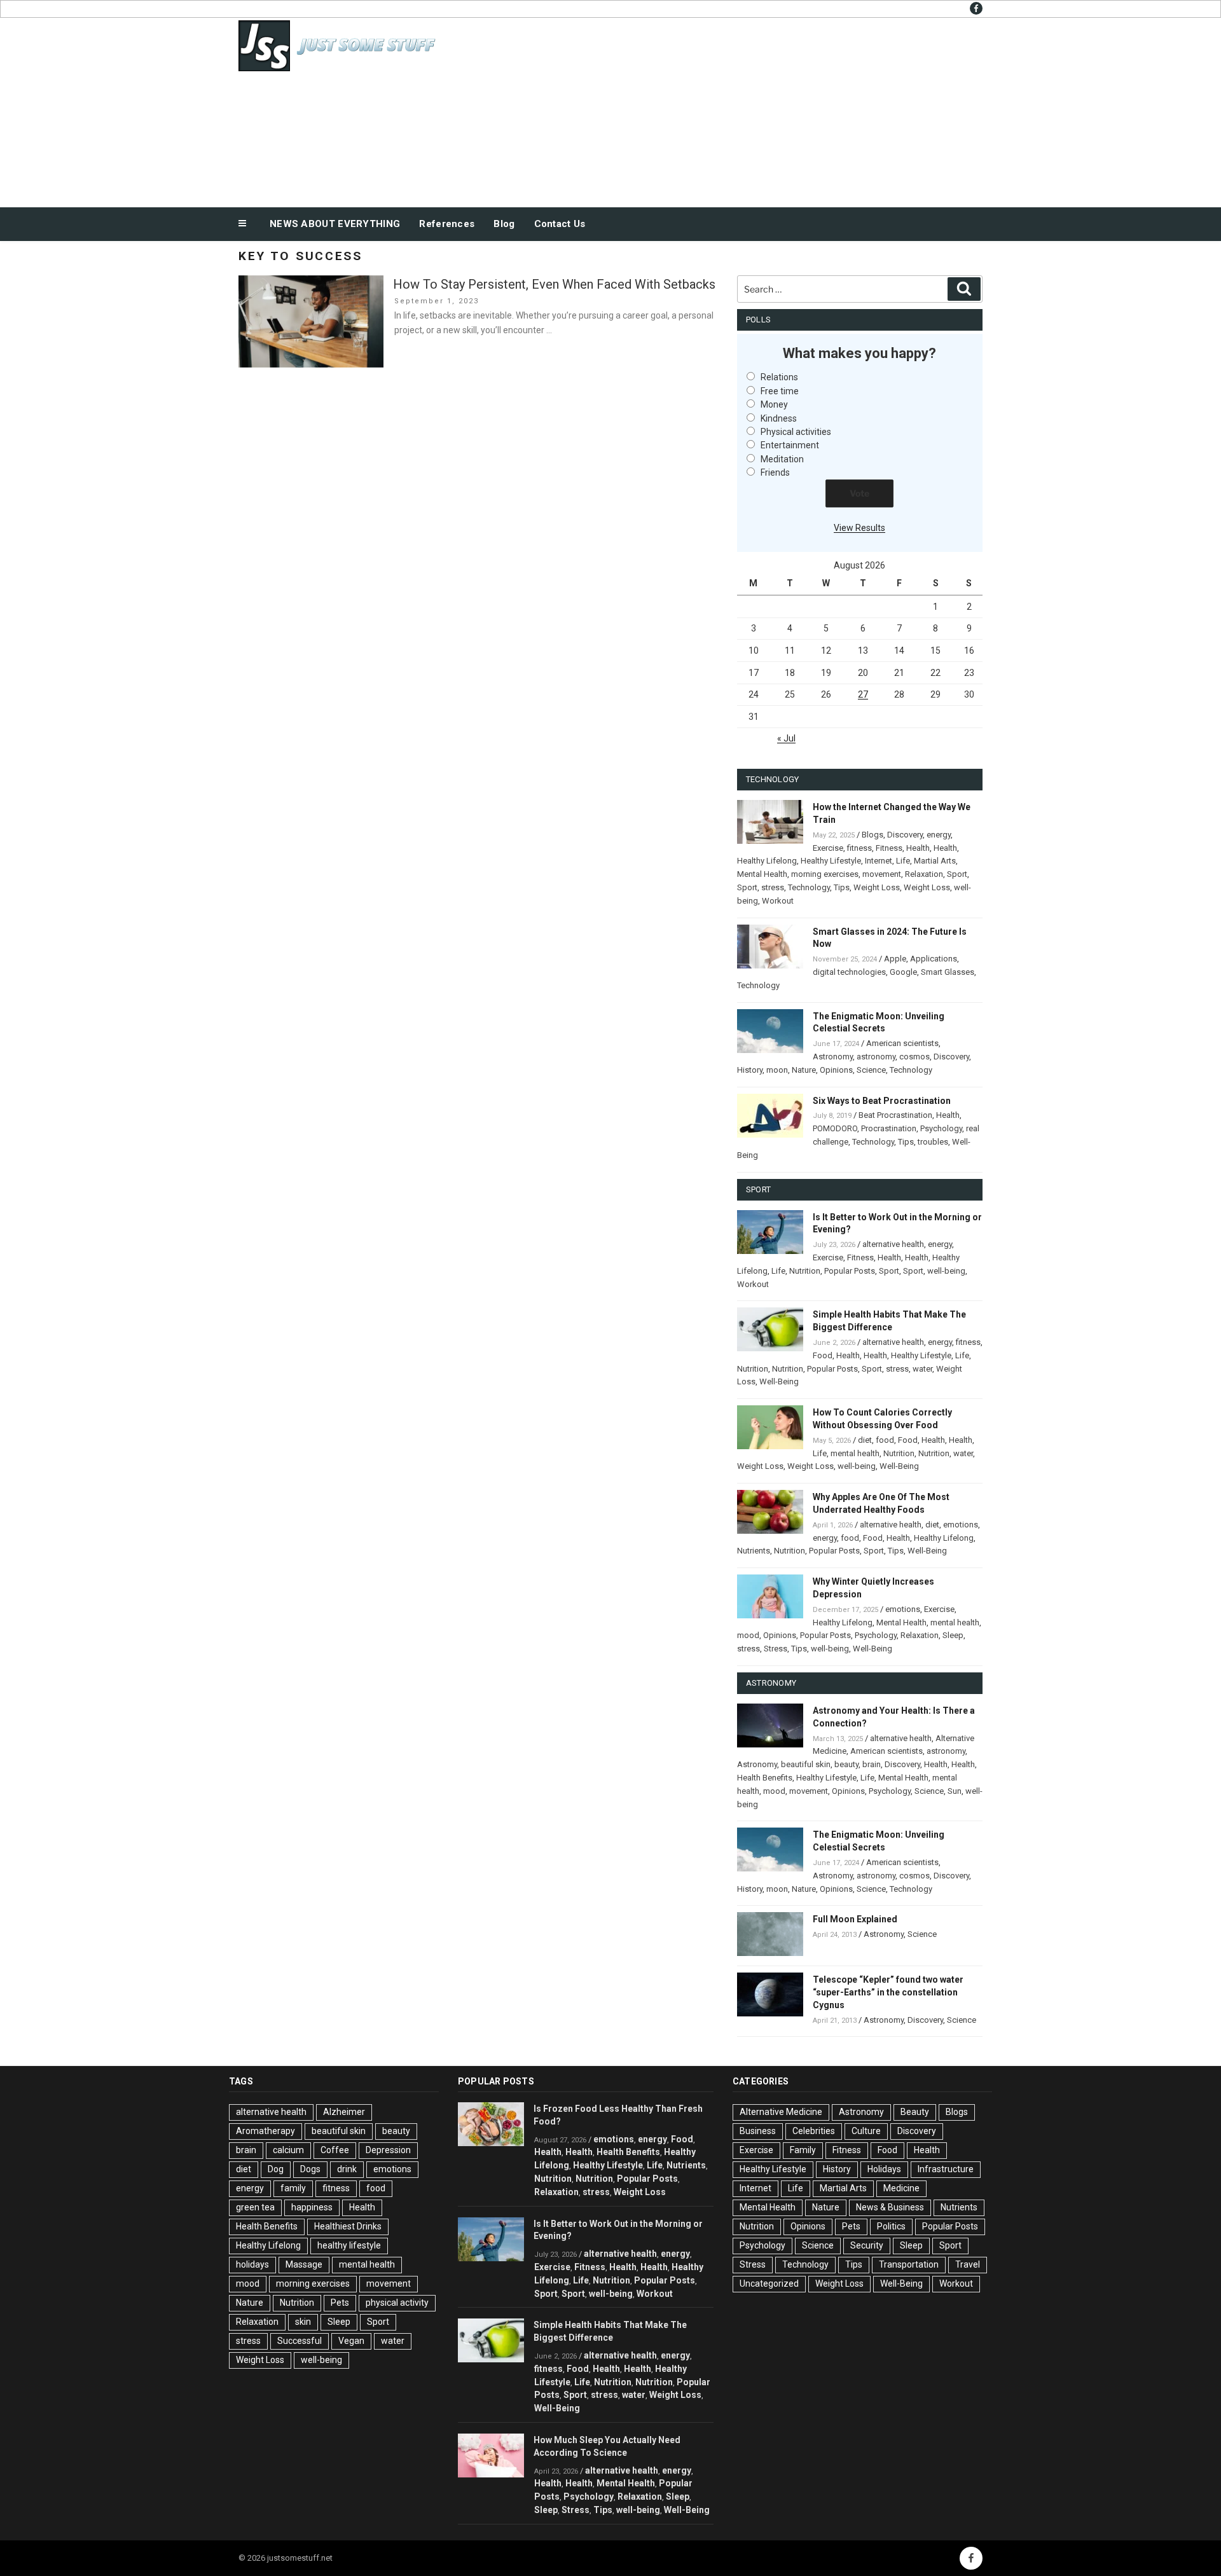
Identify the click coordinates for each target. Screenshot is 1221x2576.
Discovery (905, 835)
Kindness (779, 418)
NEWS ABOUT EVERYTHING (335, 224)
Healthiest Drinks (348, 2226)
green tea (255, 2207)
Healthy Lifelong (767, 861)
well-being (946, 1271)
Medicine (901, 2188)
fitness (859, 848)
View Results (859, 528)
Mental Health (762, 874)
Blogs (873, 835)
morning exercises (825, 874)
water (922, 1369)
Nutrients (754, 1551)
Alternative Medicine (781, 2112)
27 (863, 694)
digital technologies (849, 972)
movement (882, 874)
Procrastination (889, 1128)
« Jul (786, 738)
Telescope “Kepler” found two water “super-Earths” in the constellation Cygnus (888, 1992)
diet (865, 1440)
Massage (304, 2264)
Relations (779, 377)
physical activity (397, 2303)
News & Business (890, 2207)
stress (773, 887)
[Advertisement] (738, 109)
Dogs (310, 2169)
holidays (252, 2264)
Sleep (953, 1635)
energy (939, 835)
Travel (968, 2264)
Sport (957, 874)
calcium (288, 2150)
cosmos (914, 1057)
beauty (846, 1764)
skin (303, 2322)
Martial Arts (935, 861)
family (293, 2188)
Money (774, 404)
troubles (933, 1142)
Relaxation (924, 874)
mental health (855, 1453)
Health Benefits (765, 1778)
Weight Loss (877, 887)
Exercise (828, 848)
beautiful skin (806, 1764)
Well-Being (779, 1381)
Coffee (335, 2150)
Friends (775, 472)
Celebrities (814, 2131)
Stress (776, 1649)
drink (347, 2169)
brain (872, 1764)
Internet (879, 861)
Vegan (351, 2341)
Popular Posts (850, 1271)
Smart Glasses (948, 972)
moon (777, 1070)
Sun (955, 1791)
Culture (866, 2131)
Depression (388, 2150)
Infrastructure (946, 2169)
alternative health (893, 1244)
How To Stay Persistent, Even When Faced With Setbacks (554, 284)
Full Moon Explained (855, 1919)
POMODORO (835, 1128)
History (750, 1070)
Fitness (889, 848)
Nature (804, 1070)
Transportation (909, 2264)
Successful (300, 2341)
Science (871, 1070)
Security (867, 2245)
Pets (340, 2303)
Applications (934, 959)
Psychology (941, 1128)
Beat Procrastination (895, 1115)
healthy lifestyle (349, 2245)
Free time (780, 391)
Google (903, 972)
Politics (891, 2226)
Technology (809, 887)
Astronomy (833, 1057)
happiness (312, 2207)
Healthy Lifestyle (831, 861)
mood (748, 1635)
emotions (961, 1525)
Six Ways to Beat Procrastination (882, 1101)
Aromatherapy (266, 2131)
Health (918, 848)
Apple (895, 959)
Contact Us (560, 224)
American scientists (902, 1043)
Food (823, 1355)
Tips (842, 887)
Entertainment (790, 445)
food (885, 1440)
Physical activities (796, 432)
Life (903, 861)
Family (803, 2150)
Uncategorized (769, 2283)
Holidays (884, 2169)
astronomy (876, 1057)
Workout (778, 901)
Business (758, 2131)
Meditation (782, 459)
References (447, 224)
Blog (504, 224)
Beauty (915, 2112)
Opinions (836, 1070)
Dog (276, 2169)
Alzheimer (344, 2112)
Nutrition (805, 1271)
